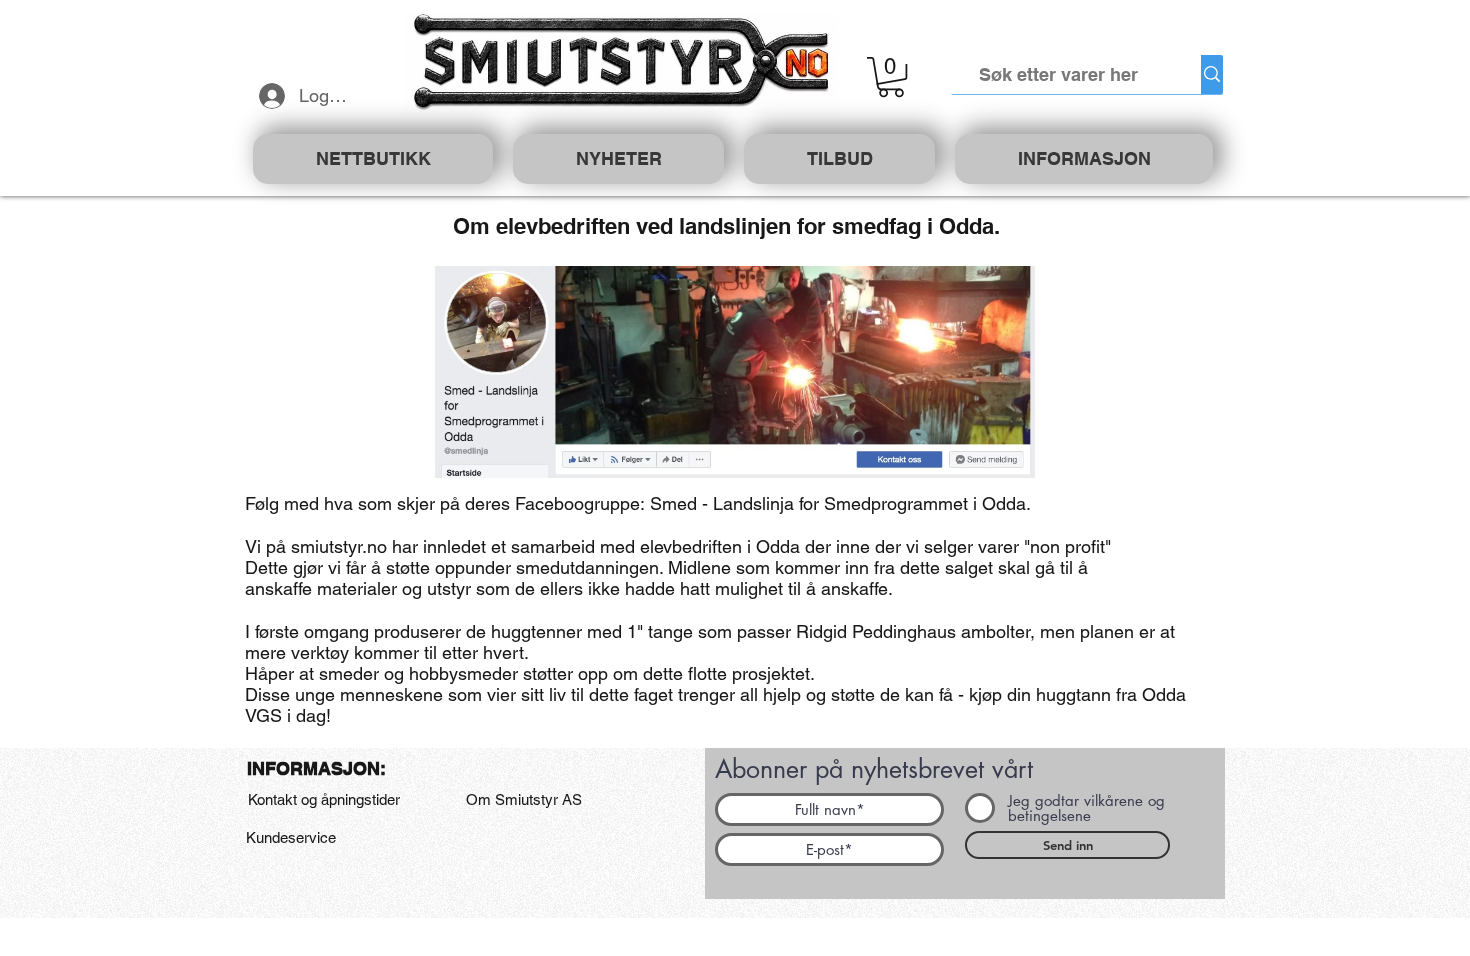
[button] (891, 77)
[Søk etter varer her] (1212, 74)
